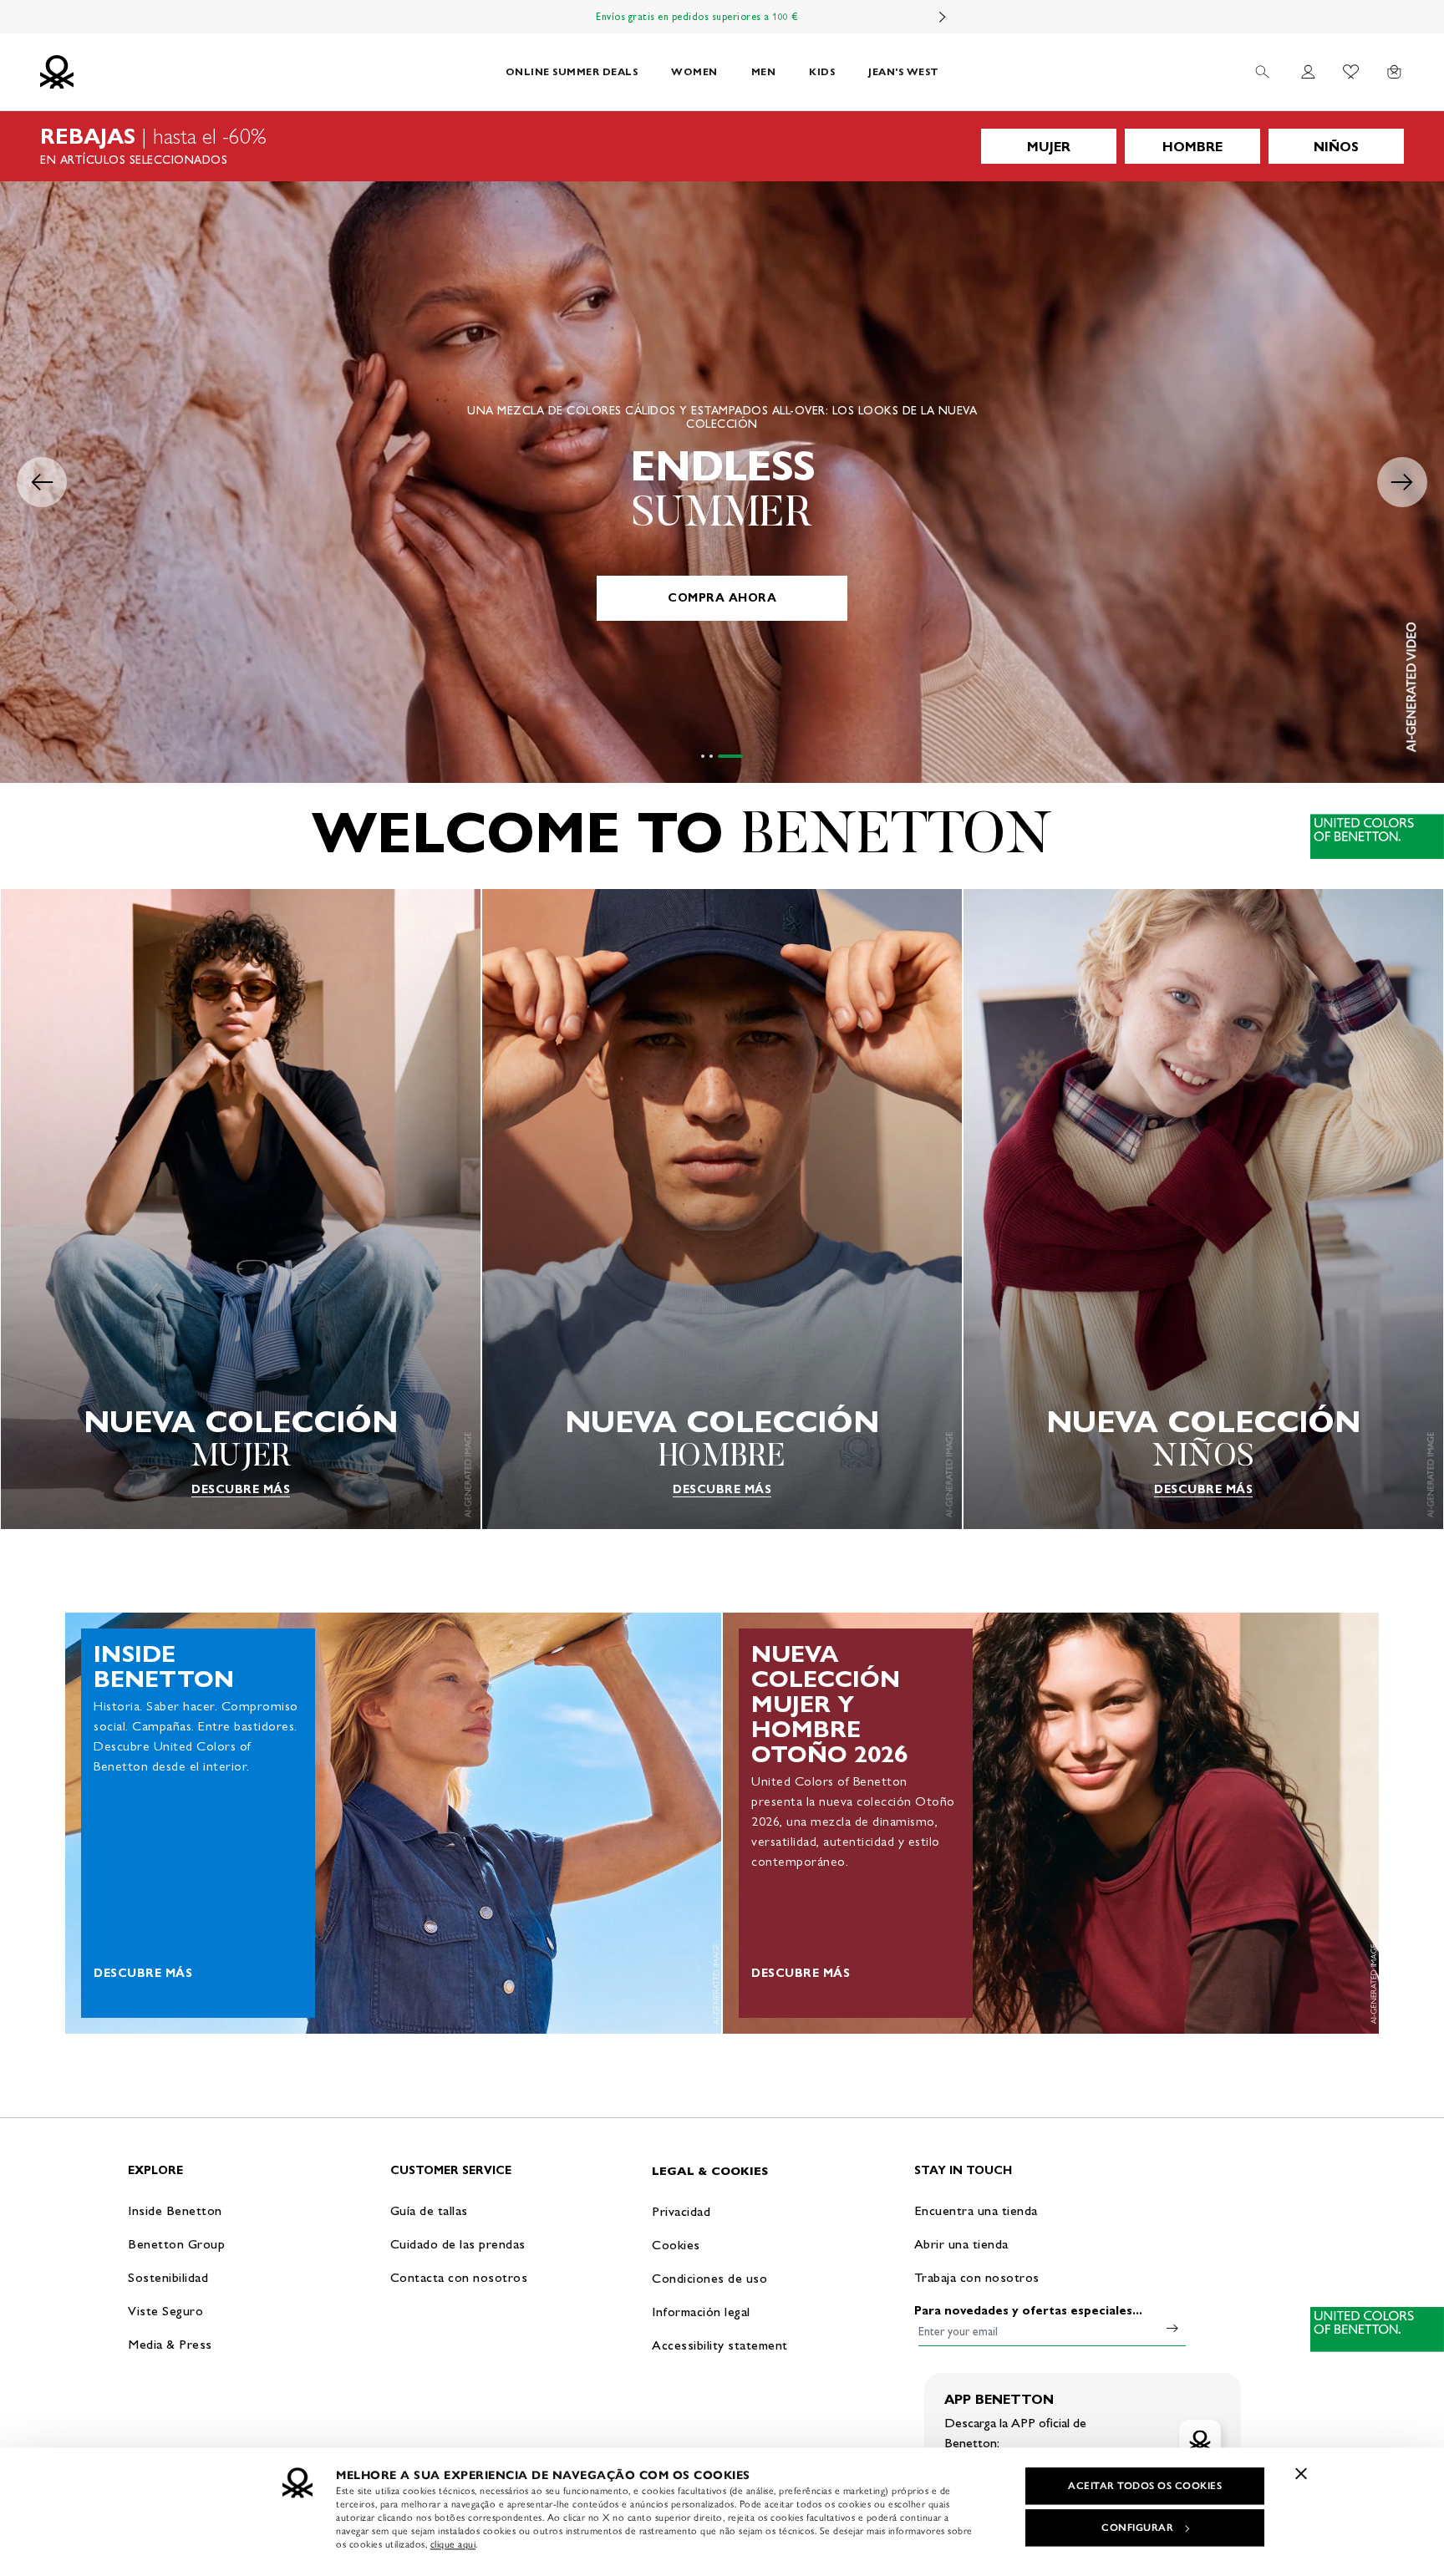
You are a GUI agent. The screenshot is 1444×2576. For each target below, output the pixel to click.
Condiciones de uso (709, 2278)
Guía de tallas (429, 2210)
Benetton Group (176, 2244)
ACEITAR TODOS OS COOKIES (1145, 2486)
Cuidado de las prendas (458, 2244)
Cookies (676, 2245)
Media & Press (170, 2344)
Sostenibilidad (168, 2277)
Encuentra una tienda (976, 2210)
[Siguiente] (943, 17)
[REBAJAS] (722, 146)
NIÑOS (1336, 147)
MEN (764, 71)
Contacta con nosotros (459, 2277)
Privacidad (681, 2211)
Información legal (701, 2312)
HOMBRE (1192, 147)
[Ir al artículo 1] (714, 756)
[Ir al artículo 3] (741, 756)
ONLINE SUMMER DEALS (572, 71)
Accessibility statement (720, 2345)
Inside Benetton (175, 2210)
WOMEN (694, 71)
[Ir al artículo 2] (733, 756)
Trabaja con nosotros (977, 2277)
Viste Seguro (165, 2311)
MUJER (1049, 147)
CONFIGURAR (1137, 2528)
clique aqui (453, 2544)
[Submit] (1172, 2328)
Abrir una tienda (961, 2244)
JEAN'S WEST (904, 71)
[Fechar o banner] (1301, 2473)
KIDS (822, 71)
